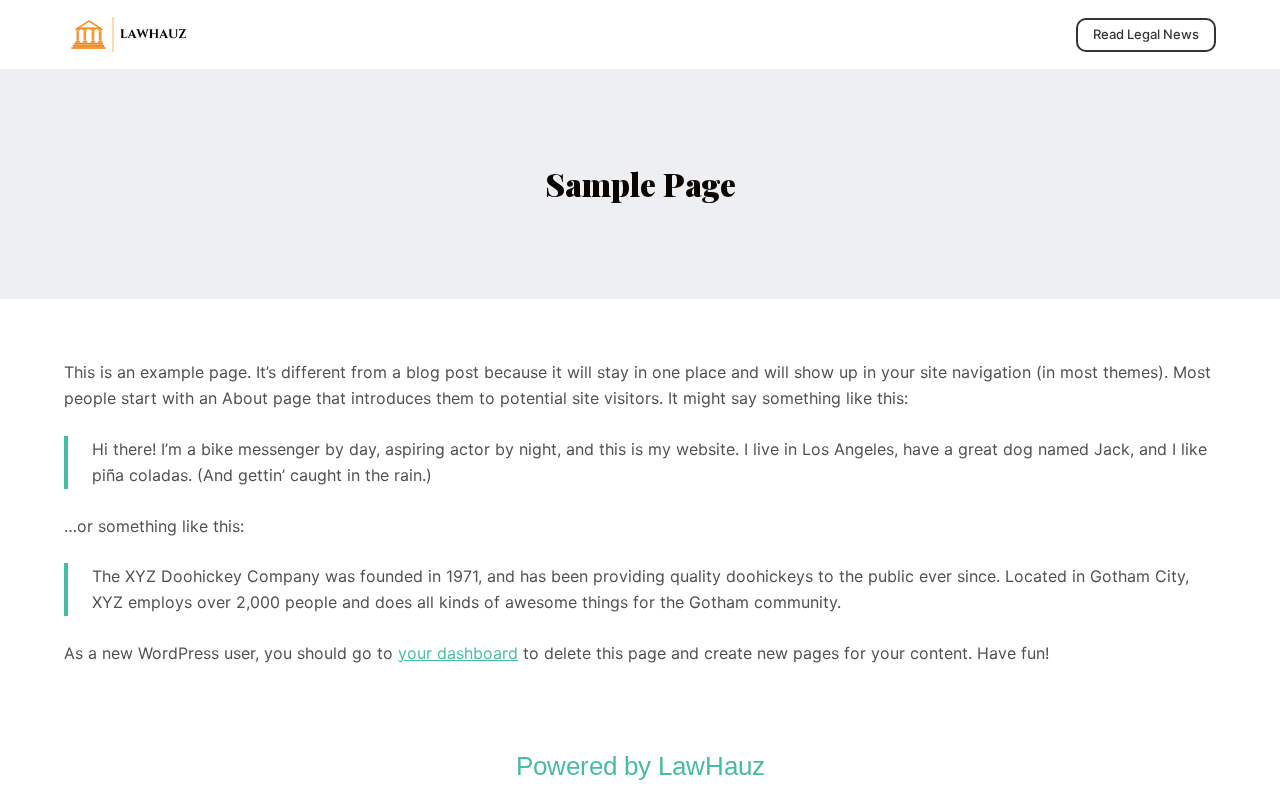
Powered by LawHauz (640, 766)
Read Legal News (1146, 34)
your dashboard (458, 653)
